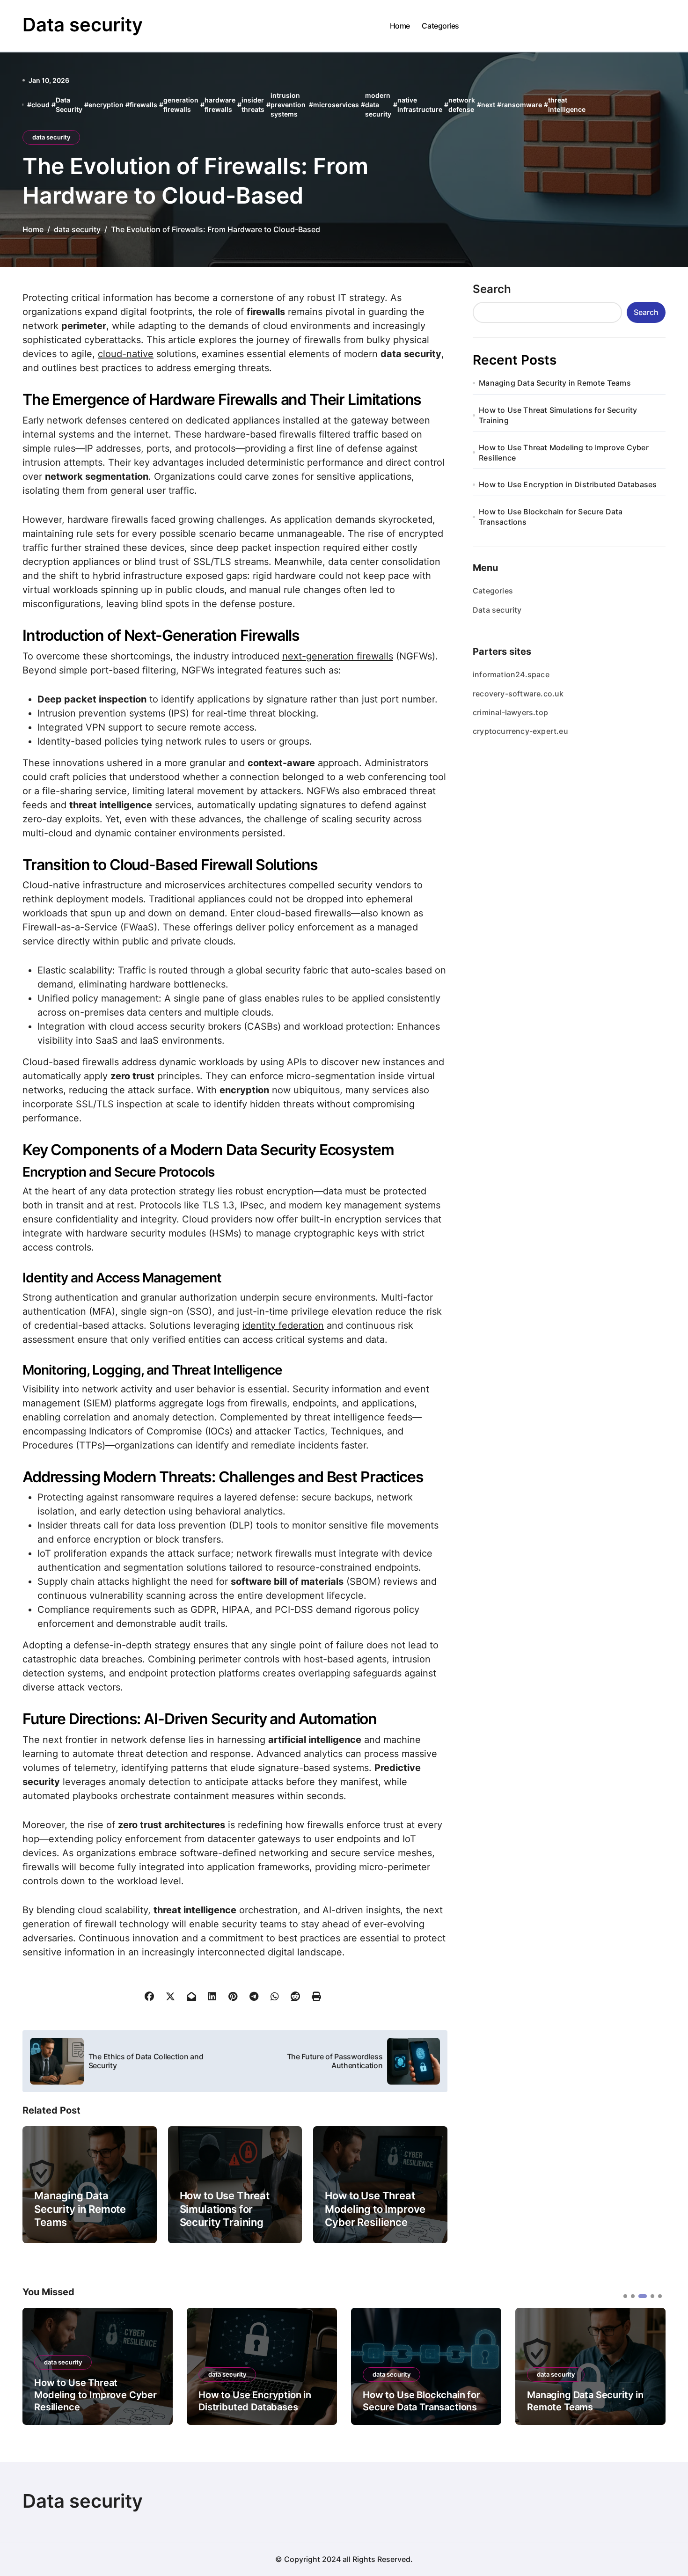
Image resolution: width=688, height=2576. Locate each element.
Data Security (69, 105)
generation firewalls (181, 105)
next (488, 105)
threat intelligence (567, 105)
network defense (462, 105)
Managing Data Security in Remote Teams (80, 2209)
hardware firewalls (220, 105)
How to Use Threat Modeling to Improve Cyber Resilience (375, 2209)
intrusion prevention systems (288, 104)
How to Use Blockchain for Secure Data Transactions (551, 517)
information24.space (511, 674)
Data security (83, 25)
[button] (651, 2365)
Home (400, 26)
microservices (336, 105)
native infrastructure (420, 105)
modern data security (378, 104)
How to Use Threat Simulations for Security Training (225, 2209)
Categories (440, 26)
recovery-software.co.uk (518, 694)
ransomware (522, 105)
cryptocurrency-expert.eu (520, 731)
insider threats (253, 105)
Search (492, 289)
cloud (40, 105)
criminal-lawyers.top (510, 712)
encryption (106, 105)
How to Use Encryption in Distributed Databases (568, 484)
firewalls (143, 105)
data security (51, 137)
